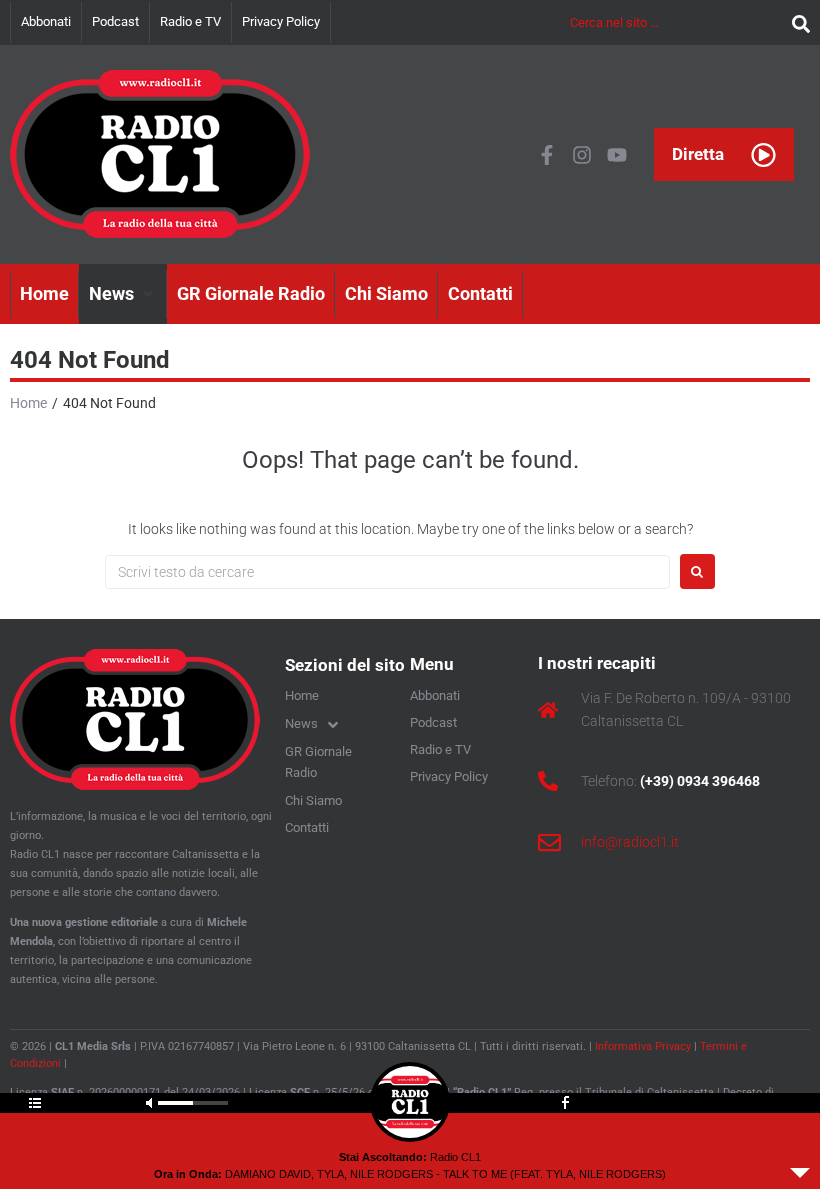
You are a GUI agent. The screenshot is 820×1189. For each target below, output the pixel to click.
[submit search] (796, 22)
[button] (123, 294)
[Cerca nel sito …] (676, 22)
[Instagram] (582, 155)
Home (28, 403)
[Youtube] (617, 155)
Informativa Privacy (643, 1046)
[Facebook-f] (547, 155)
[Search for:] (387, 572)
